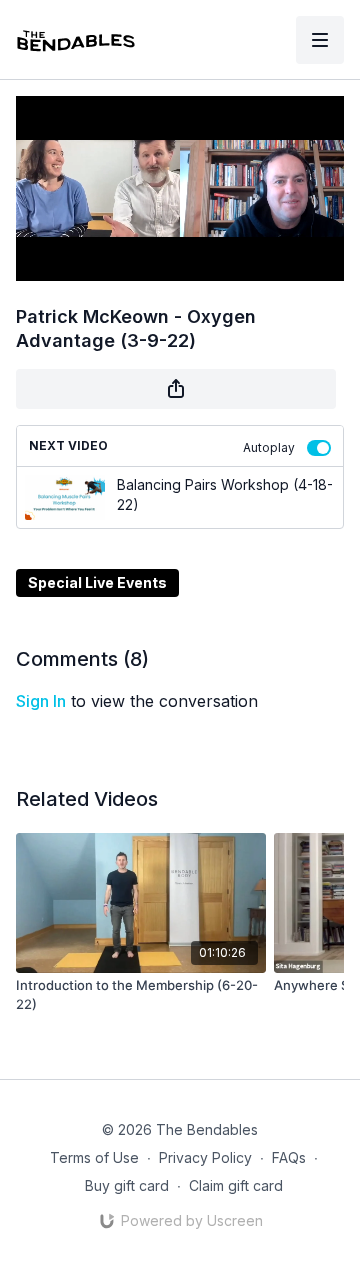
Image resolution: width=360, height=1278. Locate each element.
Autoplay (269, 447)
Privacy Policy (205, 1157)
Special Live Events (97, 582)
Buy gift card (127, 1185)
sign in (41, 701)
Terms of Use (94, 1157)
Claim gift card (236, 1185)
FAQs (289, 1157)
